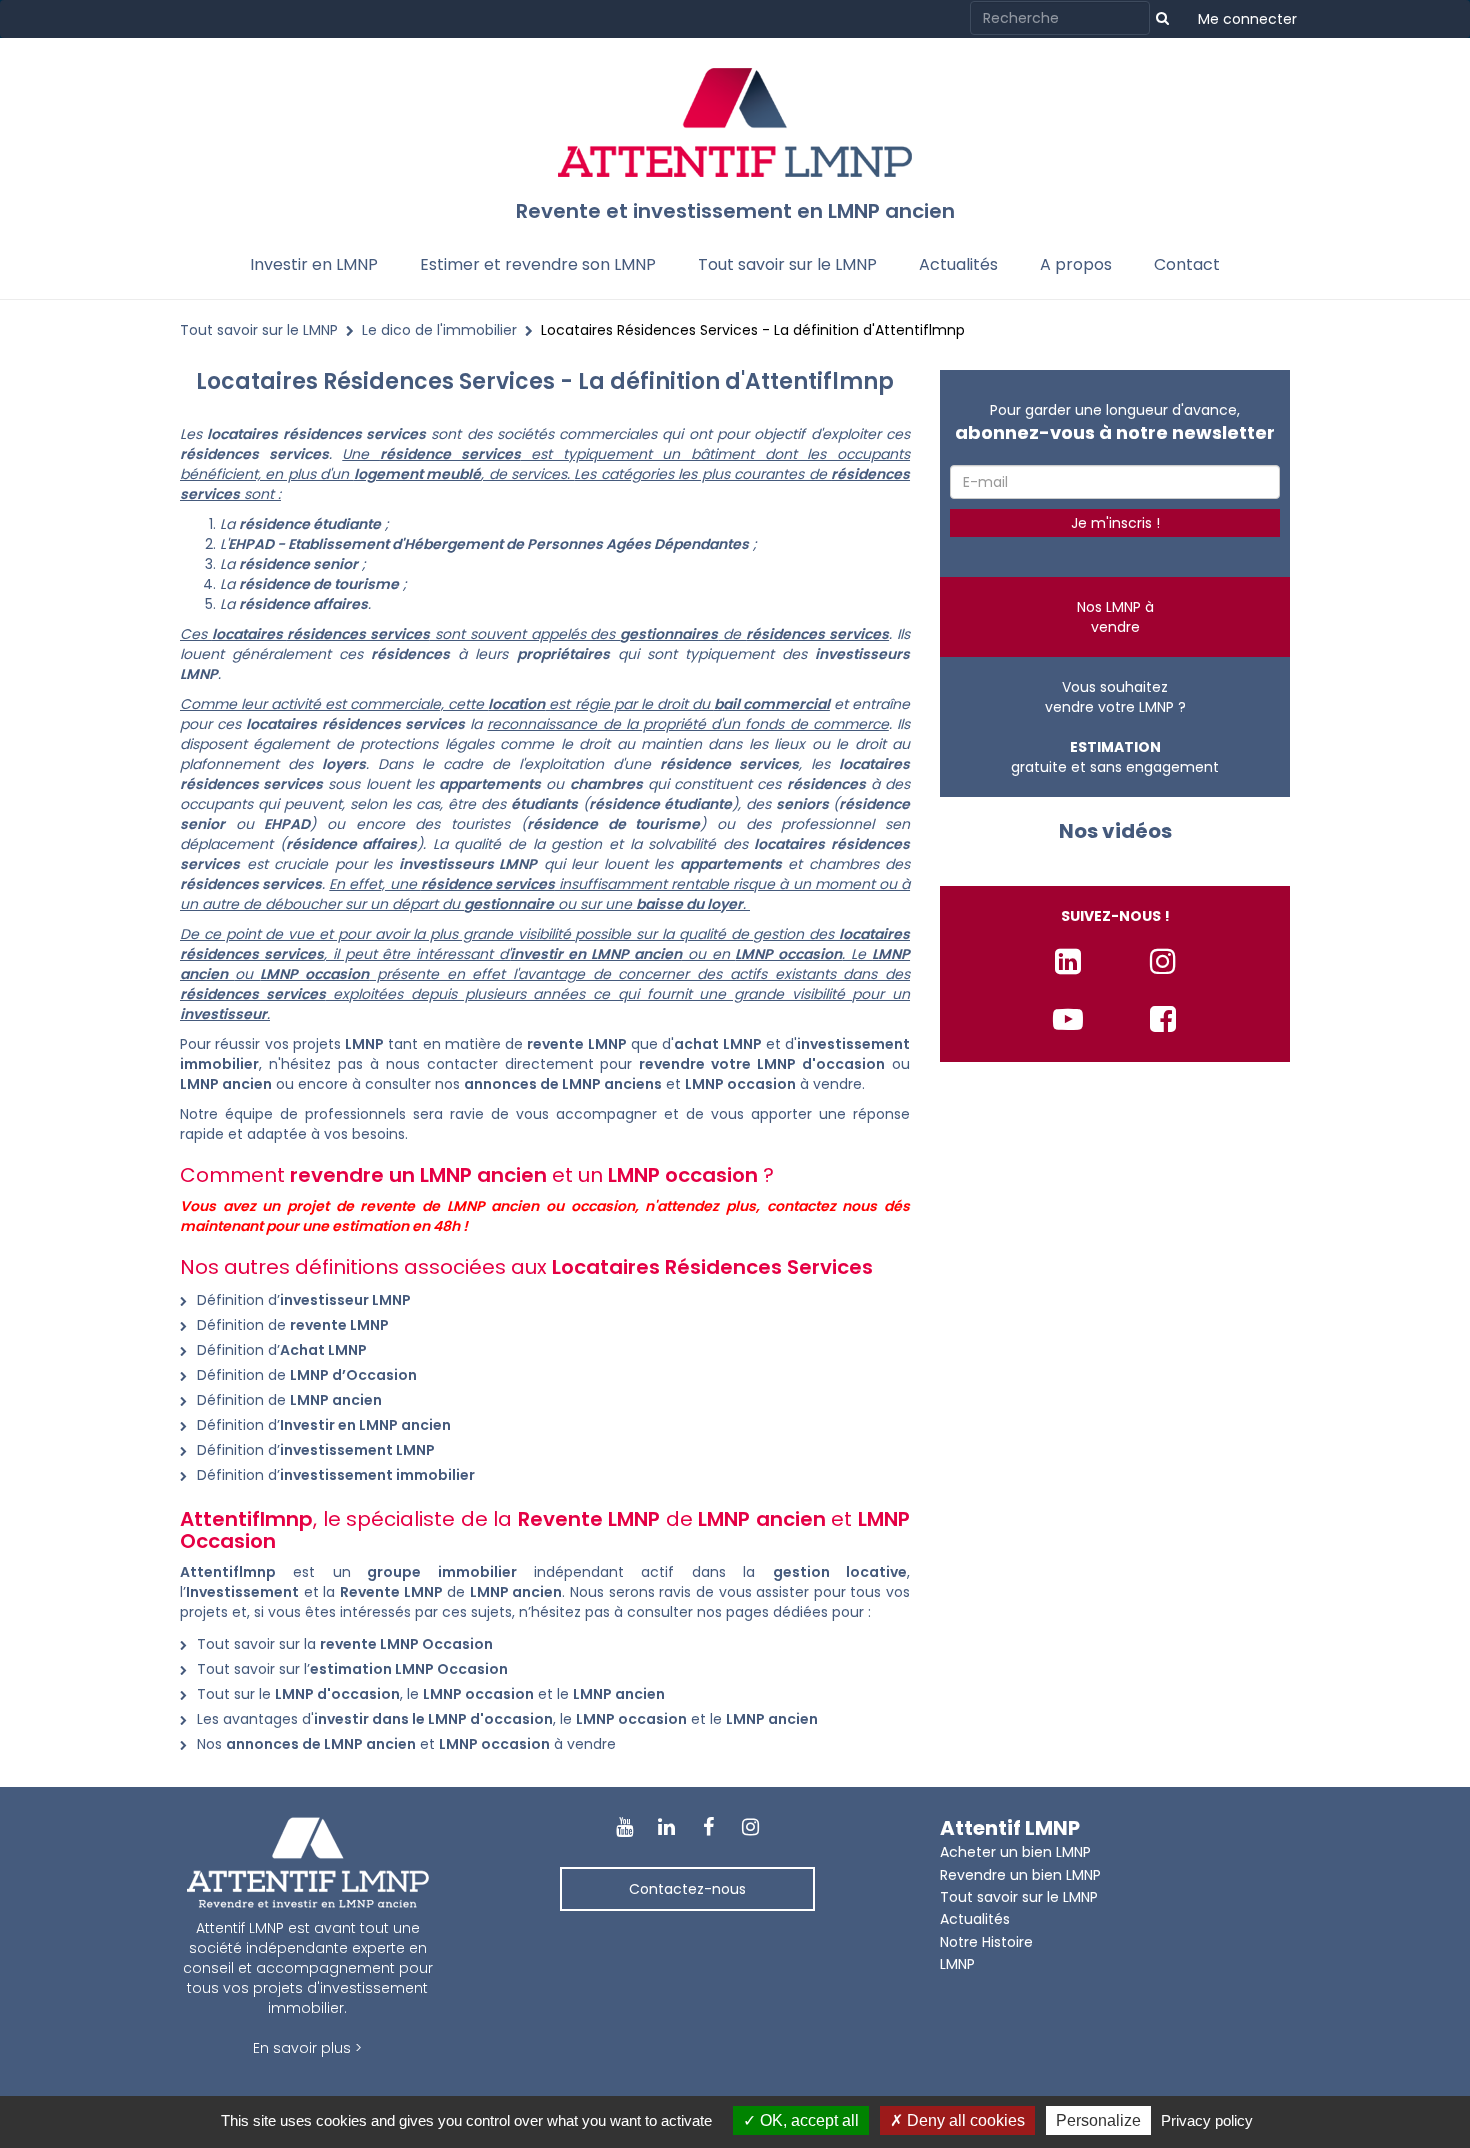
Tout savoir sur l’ (352, 1669)
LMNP (199, 674)
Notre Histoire (986, 1942)
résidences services (354, 434)
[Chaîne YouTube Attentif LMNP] (1068, 1019)
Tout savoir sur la (345, 1644)
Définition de (293, 1325)
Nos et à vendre (406, 1744)
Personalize (1098, 2120)
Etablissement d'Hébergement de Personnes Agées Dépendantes (518, 544)
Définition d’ (304, 1300)
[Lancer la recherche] (1162, 18)
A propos (1076, 264)
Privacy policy (1207, 2120)
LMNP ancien (516, 1592)
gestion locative (840, 1572)
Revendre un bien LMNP (1020, 1875)
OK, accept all (807, 2120)
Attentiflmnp (228, 1572)
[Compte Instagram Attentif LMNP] (1163, 961)
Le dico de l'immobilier (439, 330)
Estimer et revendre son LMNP (538, 264)
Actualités (958, 264)
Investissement (242, 1592)
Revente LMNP (391, 1592)
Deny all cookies (964, 2120)
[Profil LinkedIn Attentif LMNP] (1068, 961)
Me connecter (1247, 19)
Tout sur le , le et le (431, 1694)
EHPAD (251, 544)
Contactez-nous (687, 1889)
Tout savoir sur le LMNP (787, 264)
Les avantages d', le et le (507, 1719)
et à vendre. (666, 1084)
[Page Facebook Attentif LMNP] (1163, 1019)
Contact (1187, 264)
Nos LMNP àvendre (1115, 617)
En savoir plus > (307, 2048)
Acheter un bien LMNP (1015, 1852)
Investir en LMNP (314, 264)
